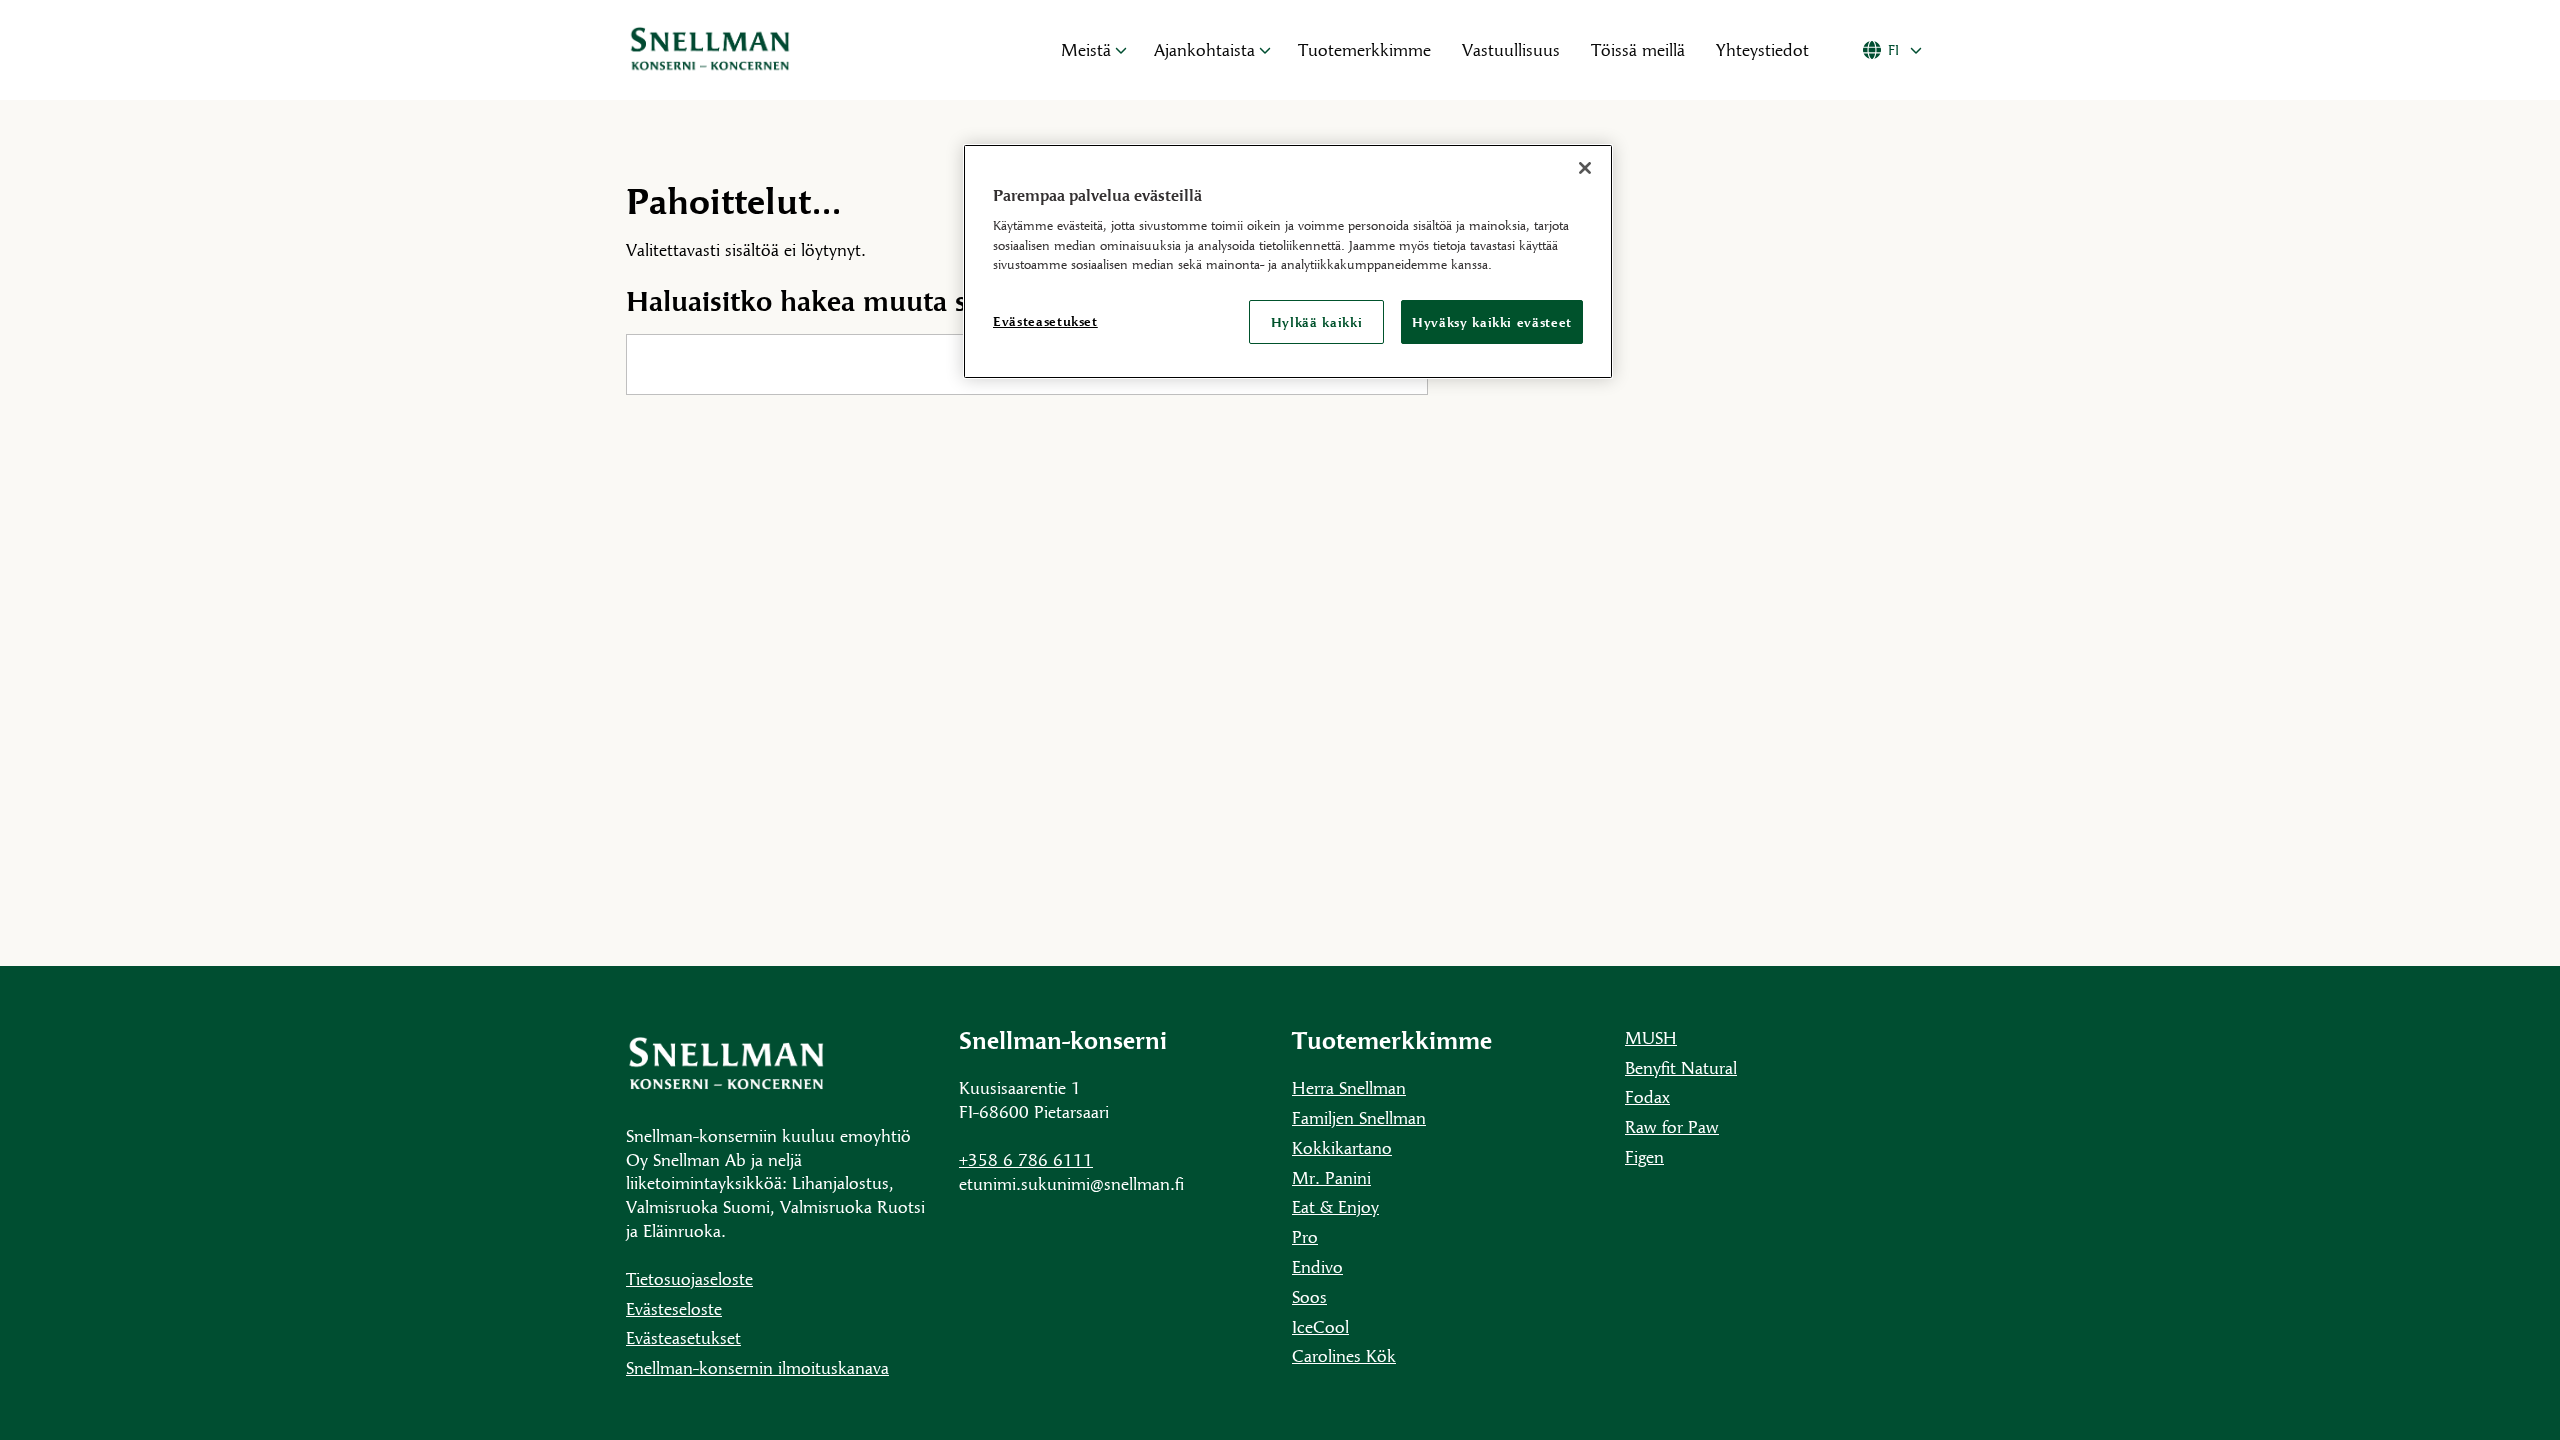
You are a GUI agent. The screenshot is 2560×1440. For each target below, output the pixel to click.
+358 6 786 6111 (1026, 1159)
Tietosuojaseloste (689, 1278)
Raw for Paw (1672, 1126)
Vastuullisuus (1511, 49)
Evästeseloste (674, 1308)
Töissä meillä (1638, 49)
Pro (1305, 1236)
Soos (1309, 1296)
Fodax (1647, 1096)
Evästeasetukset (683, 1337)
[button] (1121, 50)
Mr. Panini (1331, 1177)
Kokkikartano (1342, 1147)
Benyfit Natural (1681, 1067)
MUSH (1651, 1037)
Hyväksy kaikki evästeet (1492, 322)
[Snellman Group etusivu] (820, 50)
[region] (1288, 261)
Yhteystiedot (1762, 49)
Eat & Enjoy (1335, 1206)
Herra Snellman (1349, 1087)
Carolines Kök (1344, 1355)
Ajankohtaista (1204, 49)
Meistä (1086, 49)
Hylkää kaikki (1316, 322)
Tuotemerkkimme (1364, 49)
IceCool (1320, 1326)
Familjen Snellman (1359, 1117)
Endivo (1317, 1266)
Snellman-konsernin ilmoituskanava (757, 1367)
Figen (1644, 1156)
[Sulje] (1585, 168)
